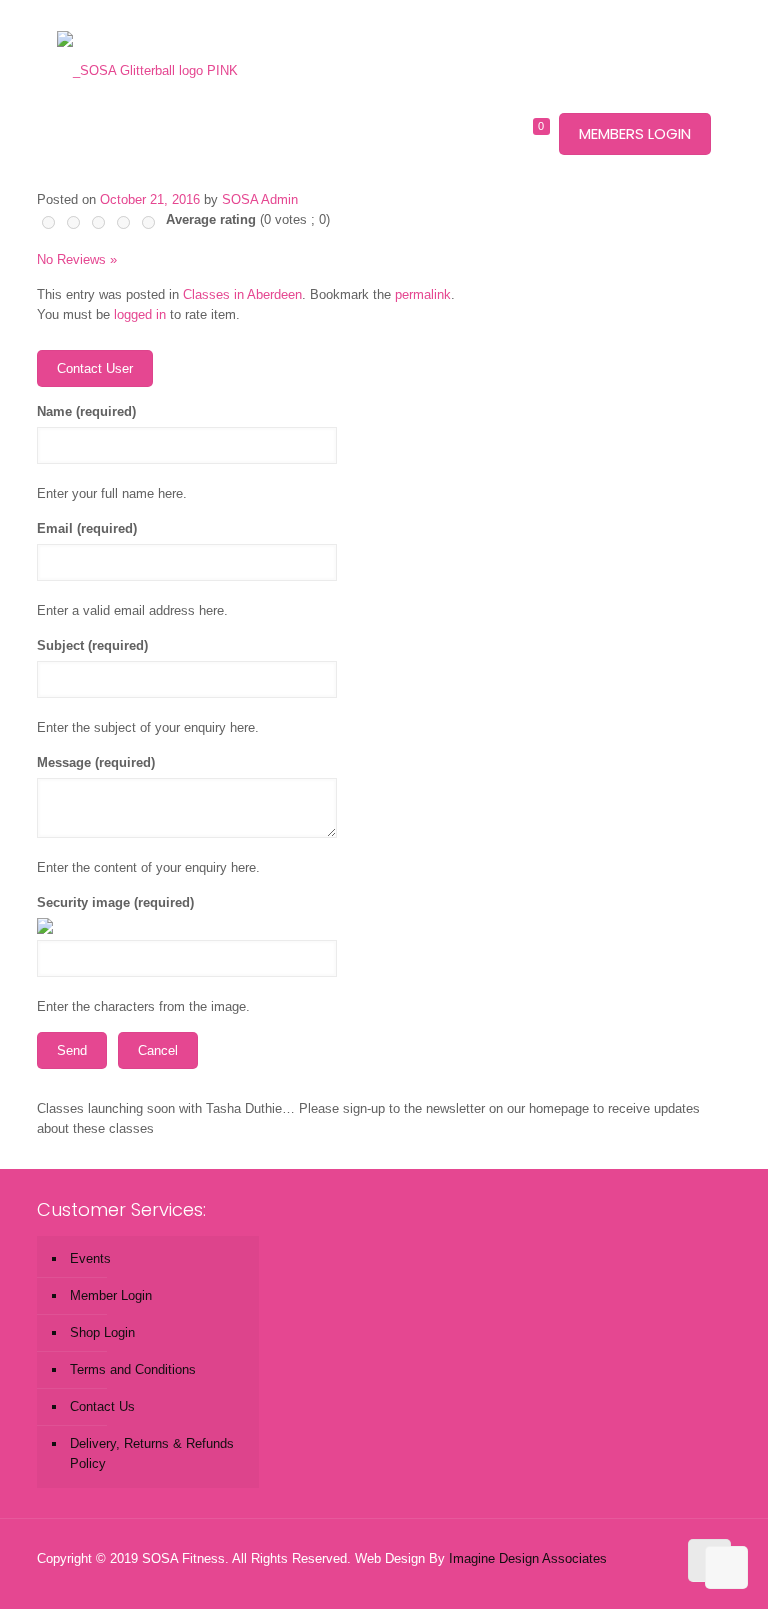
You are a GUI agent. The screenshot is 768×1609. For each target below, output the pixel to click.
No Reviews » (77, 259)
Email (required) (87, 528)
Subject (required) (92, 645)
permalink (423, 294)
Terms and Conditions (133, 1369)
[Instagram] (657, 1577)
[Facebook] (603, 1577)
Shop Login (102, 1332)
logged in (140, 314)
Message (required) (96, 762)
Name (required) (86, 411)
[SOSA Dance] (147, 40)
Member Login (111, 1295)
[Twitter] (630, 1577)
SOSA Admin (260, 199)
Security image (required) (115, 902)
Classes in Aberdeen (242, 294)
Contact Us (102, 1406)
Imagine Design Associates (528, 1558)
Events (90, 1258)
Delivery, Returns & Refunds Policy (152, 1453)
